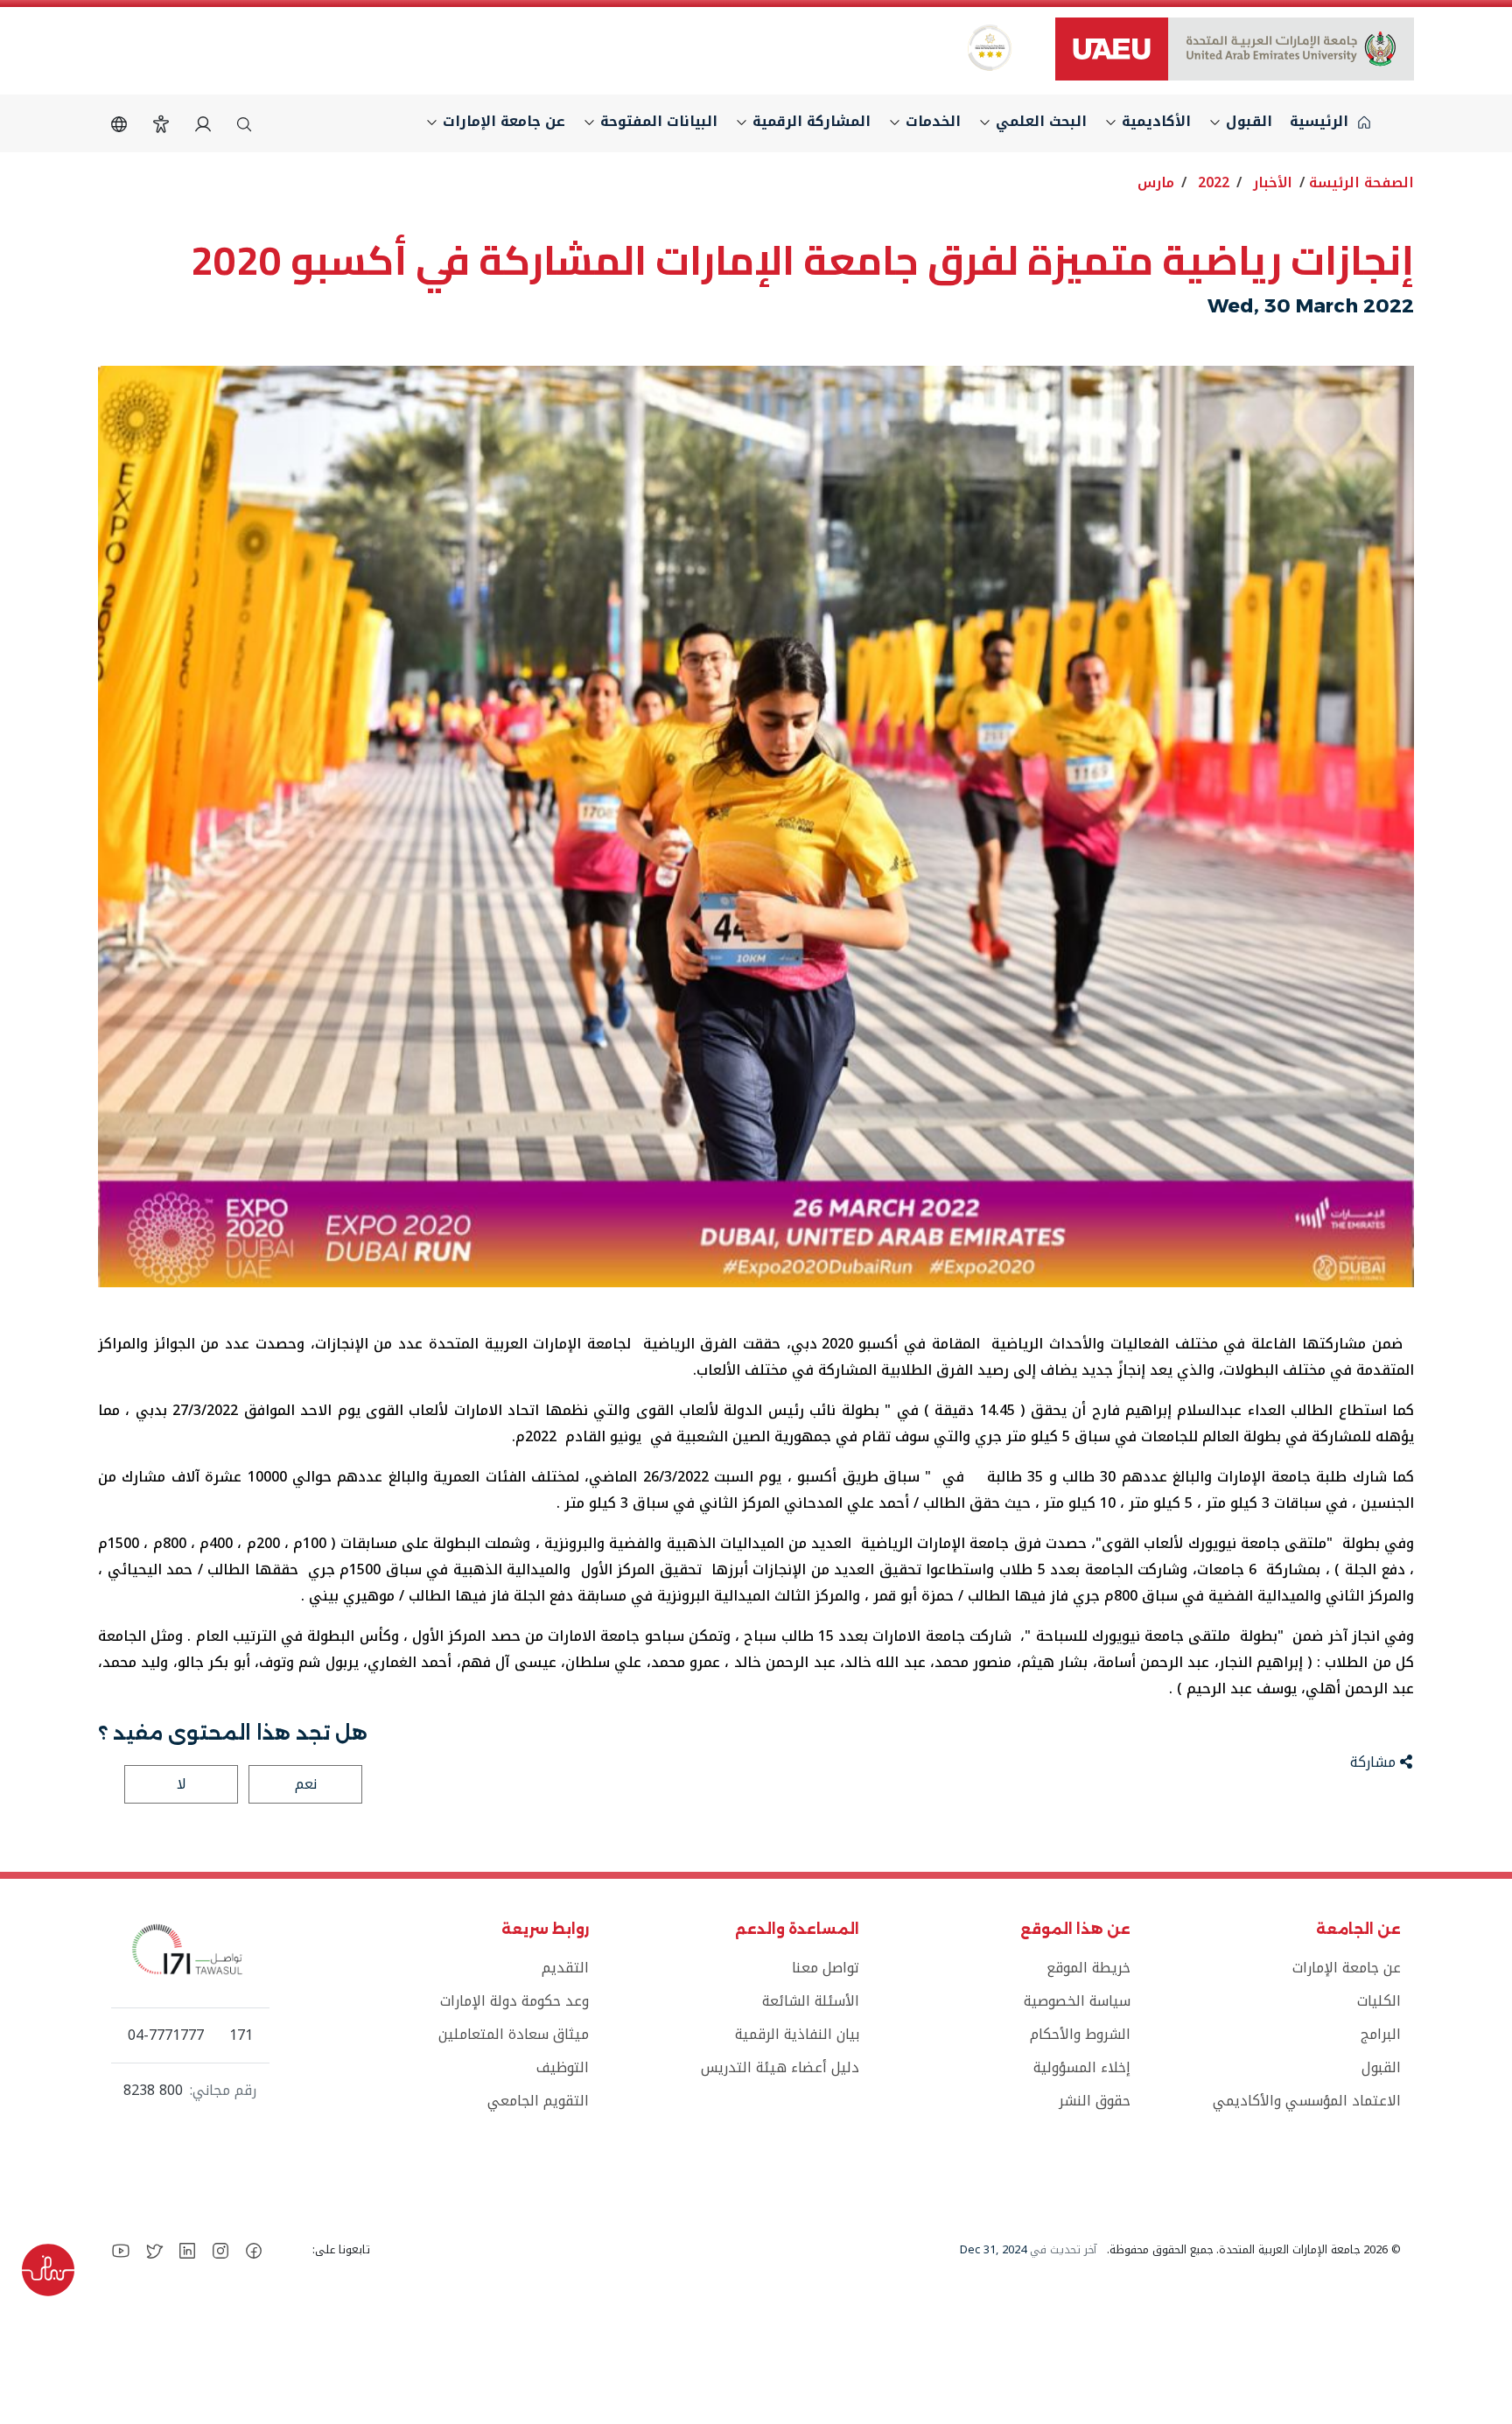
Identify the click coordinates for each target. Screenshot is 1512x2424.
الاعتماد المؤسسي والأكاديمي (1307, 2101)
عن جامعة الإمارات (1347, 1968)
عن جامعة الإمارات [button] (502, 121)
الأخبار (1273, 182)
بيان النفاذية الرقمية (797, 2034)
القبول (1381, 2067)
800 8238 (153, 2091)
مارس (1156, 182)
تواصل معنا (826, 1968)
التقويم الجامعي (538, 2101)
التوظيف (563, 2067)
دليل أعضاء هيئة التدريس (780, 2067)
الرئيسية (1321, 121)
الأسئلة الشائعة (811, 2001)
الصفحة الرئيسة (1361, 182)
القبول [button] (1247, 121)
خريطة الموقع (1088, 1968)
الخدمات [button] (931, 121)
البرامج (1381, 2034)
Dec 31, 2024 (993, 2250)
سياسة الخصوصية (1077, 2001)
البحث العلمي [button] (1039, 121)
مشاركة (1375, 1762)
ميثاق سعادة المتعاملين (514, 2034)
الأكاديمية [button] (1154, 121)
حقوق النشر (1094, 2101)
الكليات (1379, 2001)
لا (182, 1784)
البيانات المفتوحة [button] (657, 121)
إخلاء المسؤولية (1081, 2067)
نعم (306, 1784)
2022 (1214, 182)
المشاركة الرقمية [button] (809, 121)
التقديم (565, 1968)
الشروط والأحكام (1080, 2034)
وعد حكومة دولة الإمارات (514, 2001)
